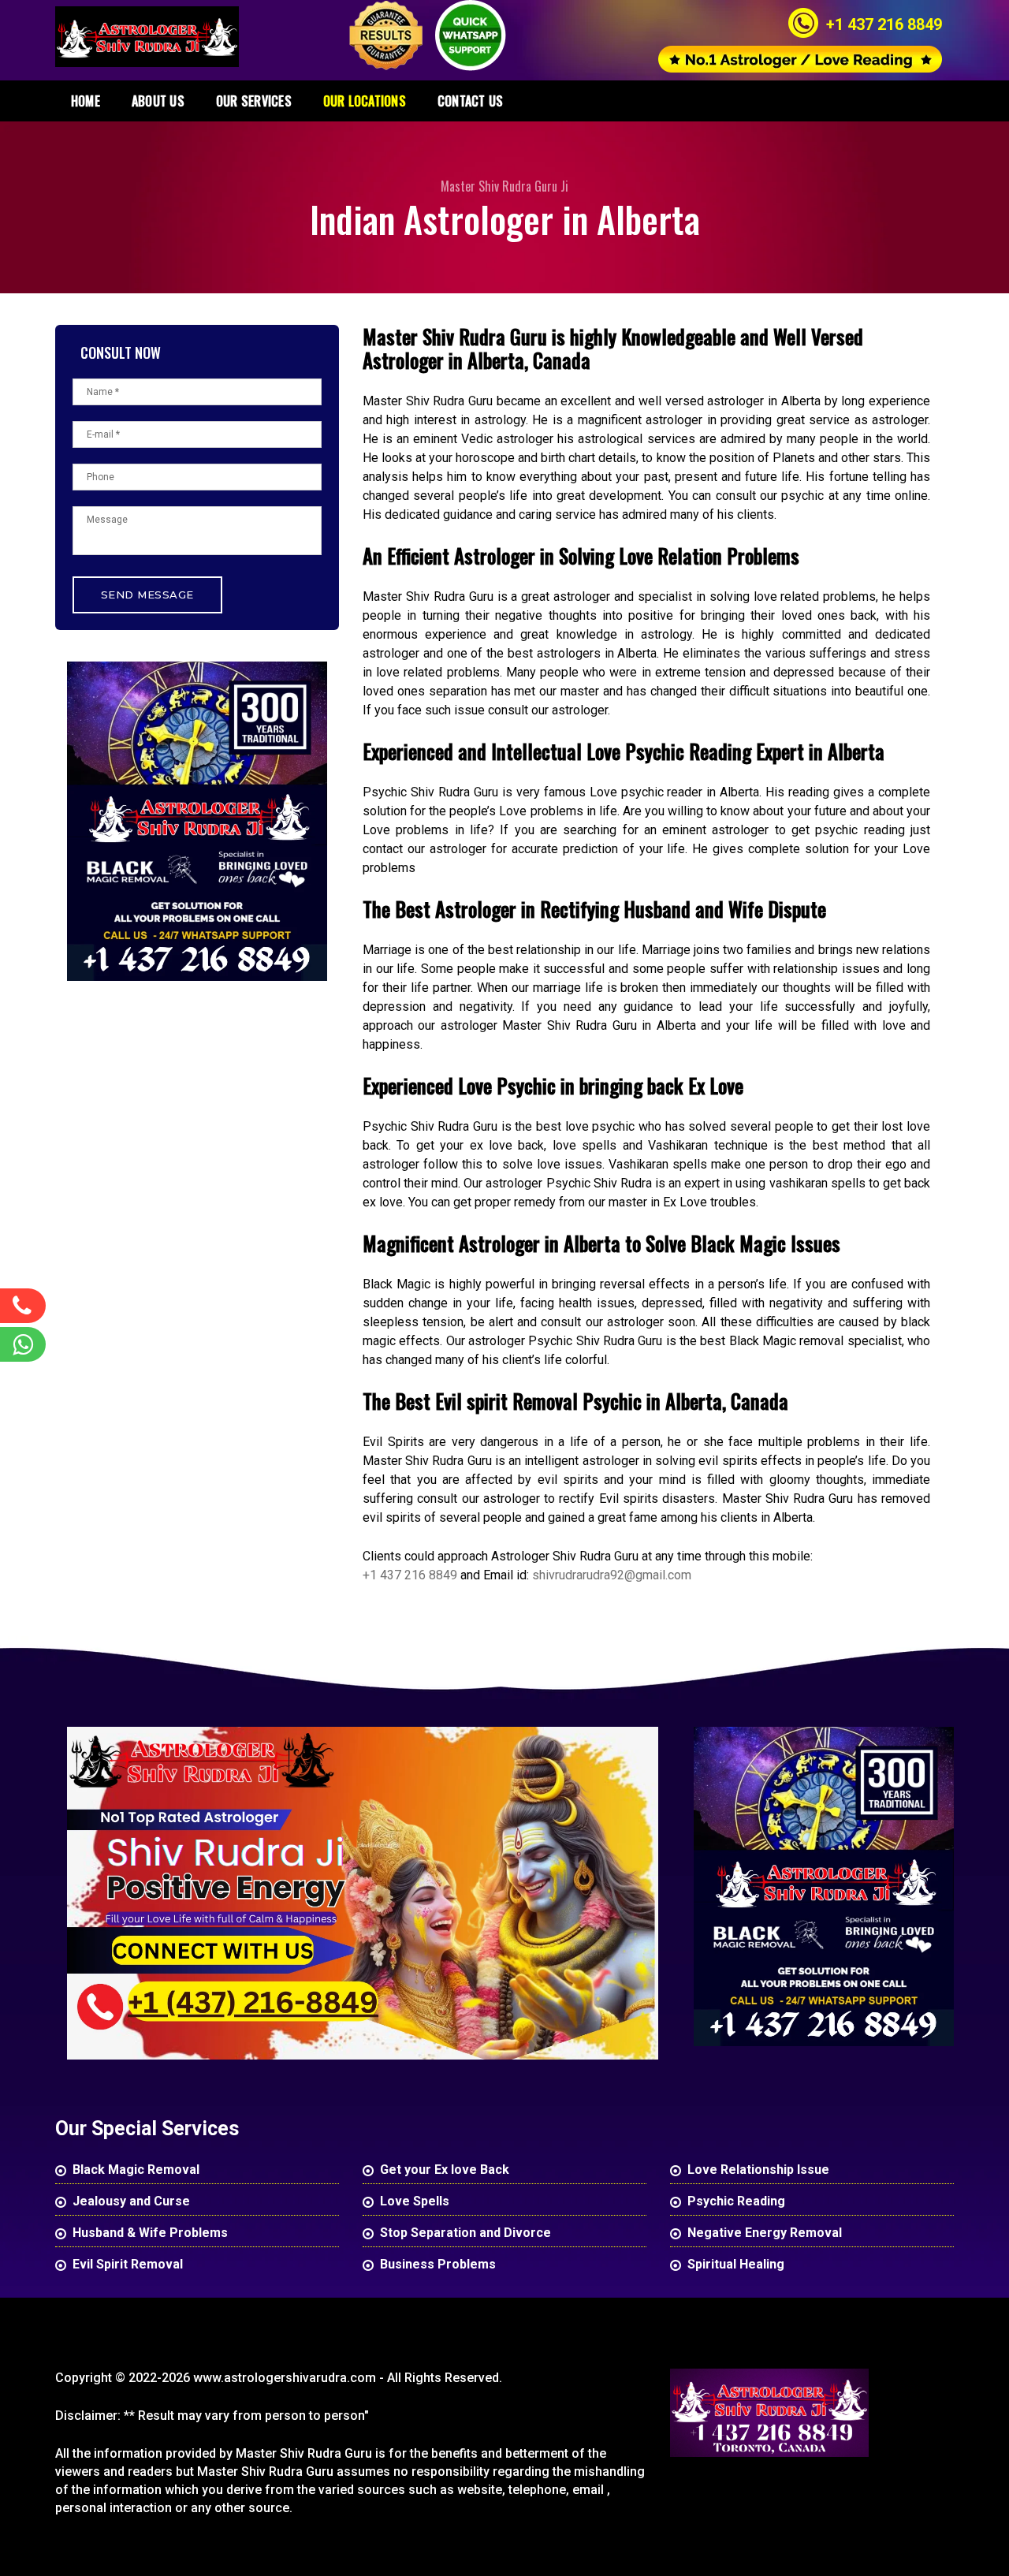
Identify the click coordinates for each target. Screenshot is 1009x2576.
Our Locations (365, 101)
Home (86, 101)
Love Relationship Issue (758, 2170)
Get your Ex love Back (445, 2170)
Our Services (254, 101)
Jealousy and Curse (131, 2201)
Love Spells (415, 2201)
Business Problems (438, 2264)
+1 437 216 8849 (884, 24)
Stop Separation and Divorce (465, 2233)
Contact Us (470, 101)
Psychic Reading (736, 2201)
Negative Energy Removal (765, 2233)
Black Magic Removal (136, 2170)
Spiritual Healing (736, 2264)
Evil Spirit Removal (128, 2264)
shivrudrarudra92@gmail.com (612, 1575)
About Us (158, 101)
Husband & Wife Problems (150, 2233)
